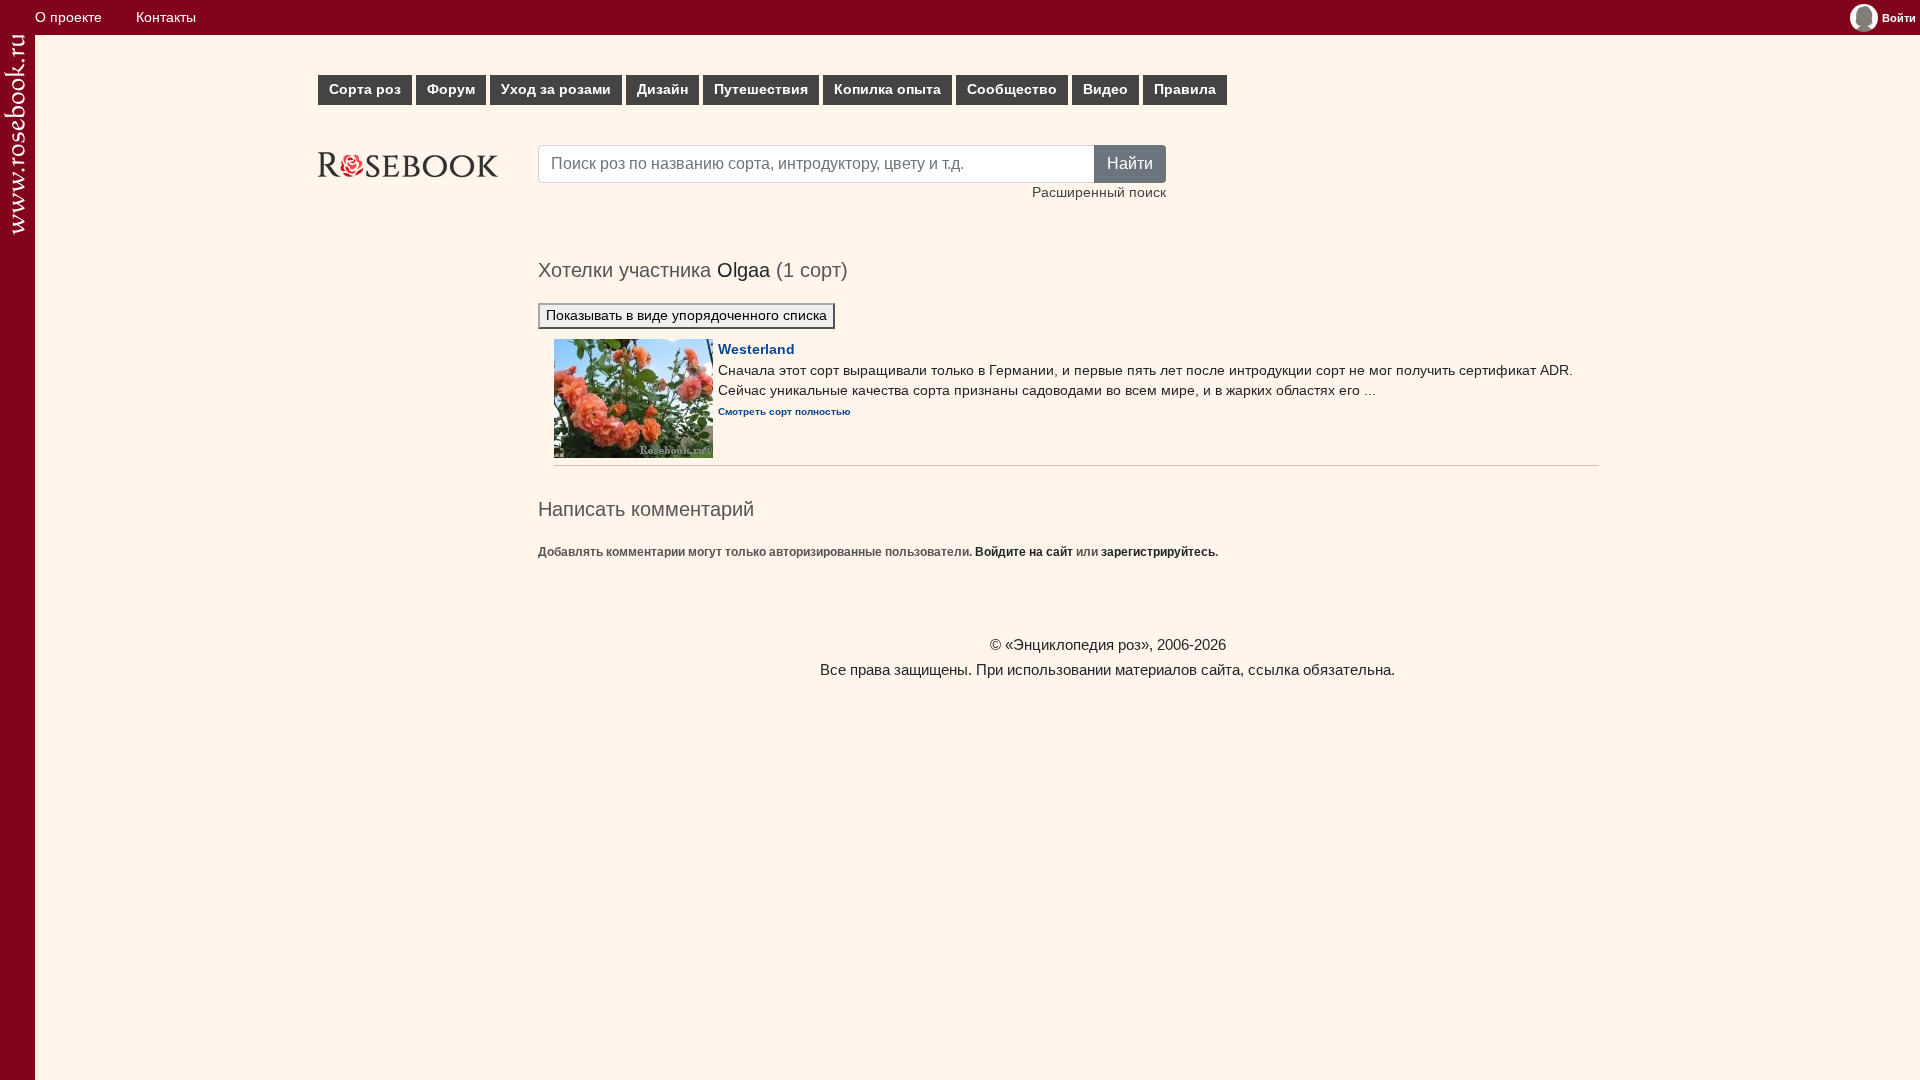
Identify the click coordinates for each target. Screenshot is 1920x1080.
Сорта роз (365, 89)
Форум (451, 89)
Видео (1105, 89)
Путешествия (761, 89)
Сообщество (1012, 89)
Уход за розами (556, 89)
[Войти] (1864, 18)
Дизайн (662, 89)
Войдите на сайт (1024, 552)
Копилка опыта (887, 89)
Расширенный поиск (1099, 192)
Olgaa (743, 270)
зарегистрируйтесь (1158, 552)
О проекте (68, 17)
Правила (1185, 89)
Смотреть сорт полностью (784, 411)
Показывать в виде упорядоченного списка (686, 315)
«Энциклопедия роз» (1077, 644)
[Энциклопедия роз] (14, 134)
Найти (1130, 163)
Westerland (756, 349)
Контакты (166, 17)
